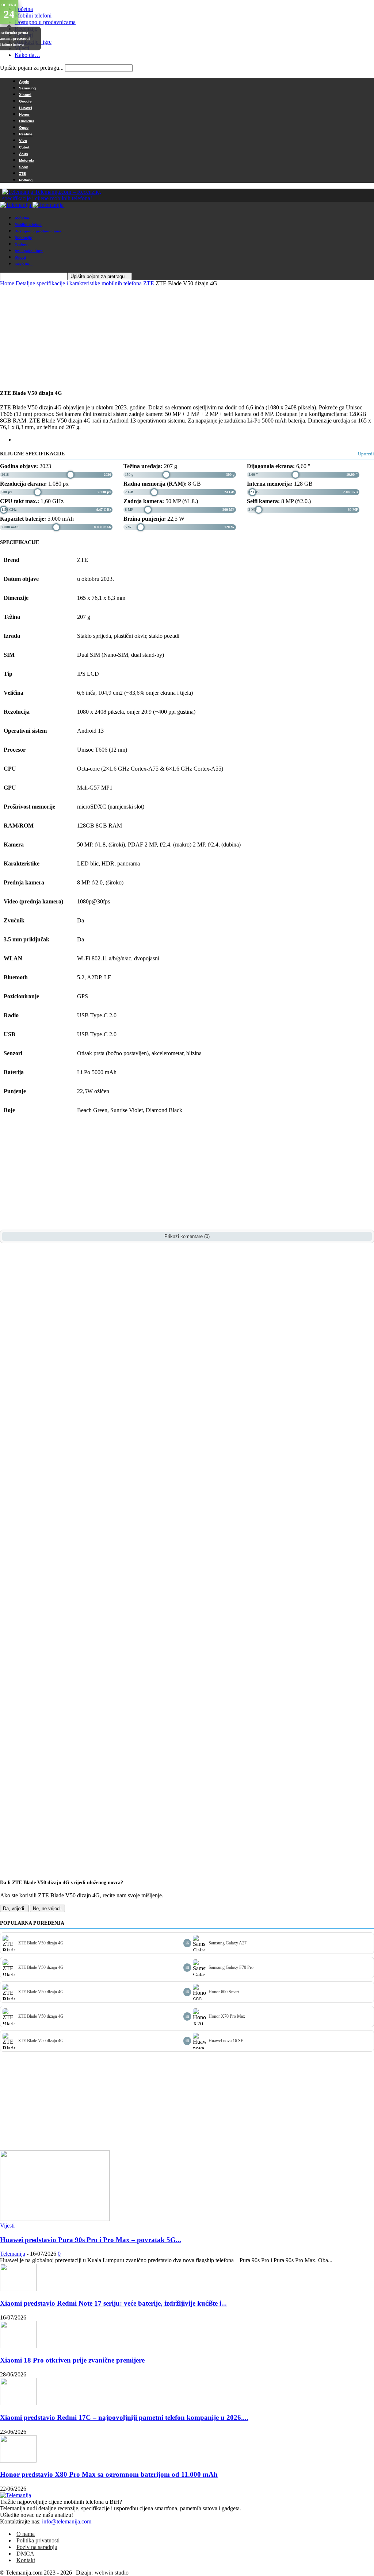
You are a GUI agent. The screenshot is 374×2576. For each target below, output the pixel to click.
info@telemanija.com (67, 2521)
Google (25, 101)
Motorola (27, 160)
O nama (26, 2534)
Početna (24, 9)
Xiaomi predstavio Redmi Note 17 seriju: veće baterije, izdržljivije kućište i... (113, 2303)
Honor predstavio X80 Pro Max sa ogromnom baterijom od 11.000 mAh (109, 2474)
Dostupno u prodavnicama (45, 22)
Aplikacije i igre (29, 251)
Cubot (24, 147)
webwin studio (112, 2573)
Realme (26, 134)
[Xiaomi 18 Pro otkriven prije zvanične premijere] (18, 2346)
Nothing (26, 180)
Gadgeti (22, 244)
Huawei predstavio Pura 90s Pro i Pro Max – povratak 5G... (91, 2240)
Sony (24, 167)
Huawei (26, 108)
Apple (24, 82)
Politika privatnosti (38, 2540)
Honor (24, 114)
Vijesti (20, 257)
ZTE (22, 173)
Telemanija (13, 2254)
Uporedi (366, 454)
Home (7, 283)
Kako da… (27, 55)
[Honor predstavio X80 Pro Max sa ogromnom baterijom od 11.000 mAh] (18, 2461)
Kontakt (26, 2560)
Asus (24, 154)
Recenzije (23, 238)
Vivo (23, 141)
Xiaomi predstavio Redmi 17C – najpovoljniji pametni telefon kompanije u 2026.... (124, 2417)
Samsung (27, 88)
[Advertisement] (239, 221)
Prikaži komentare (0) (187, 1236)
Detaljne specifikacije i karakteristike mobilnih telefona (79, 283)
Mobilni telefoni (33, 16)
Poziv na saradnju (37, 2547)
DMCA (25, 2554)
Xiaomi (25, 95)
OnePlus (27, 121)
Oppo (24, 128)
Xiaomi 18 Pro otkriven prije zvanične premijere (72, 2360)
